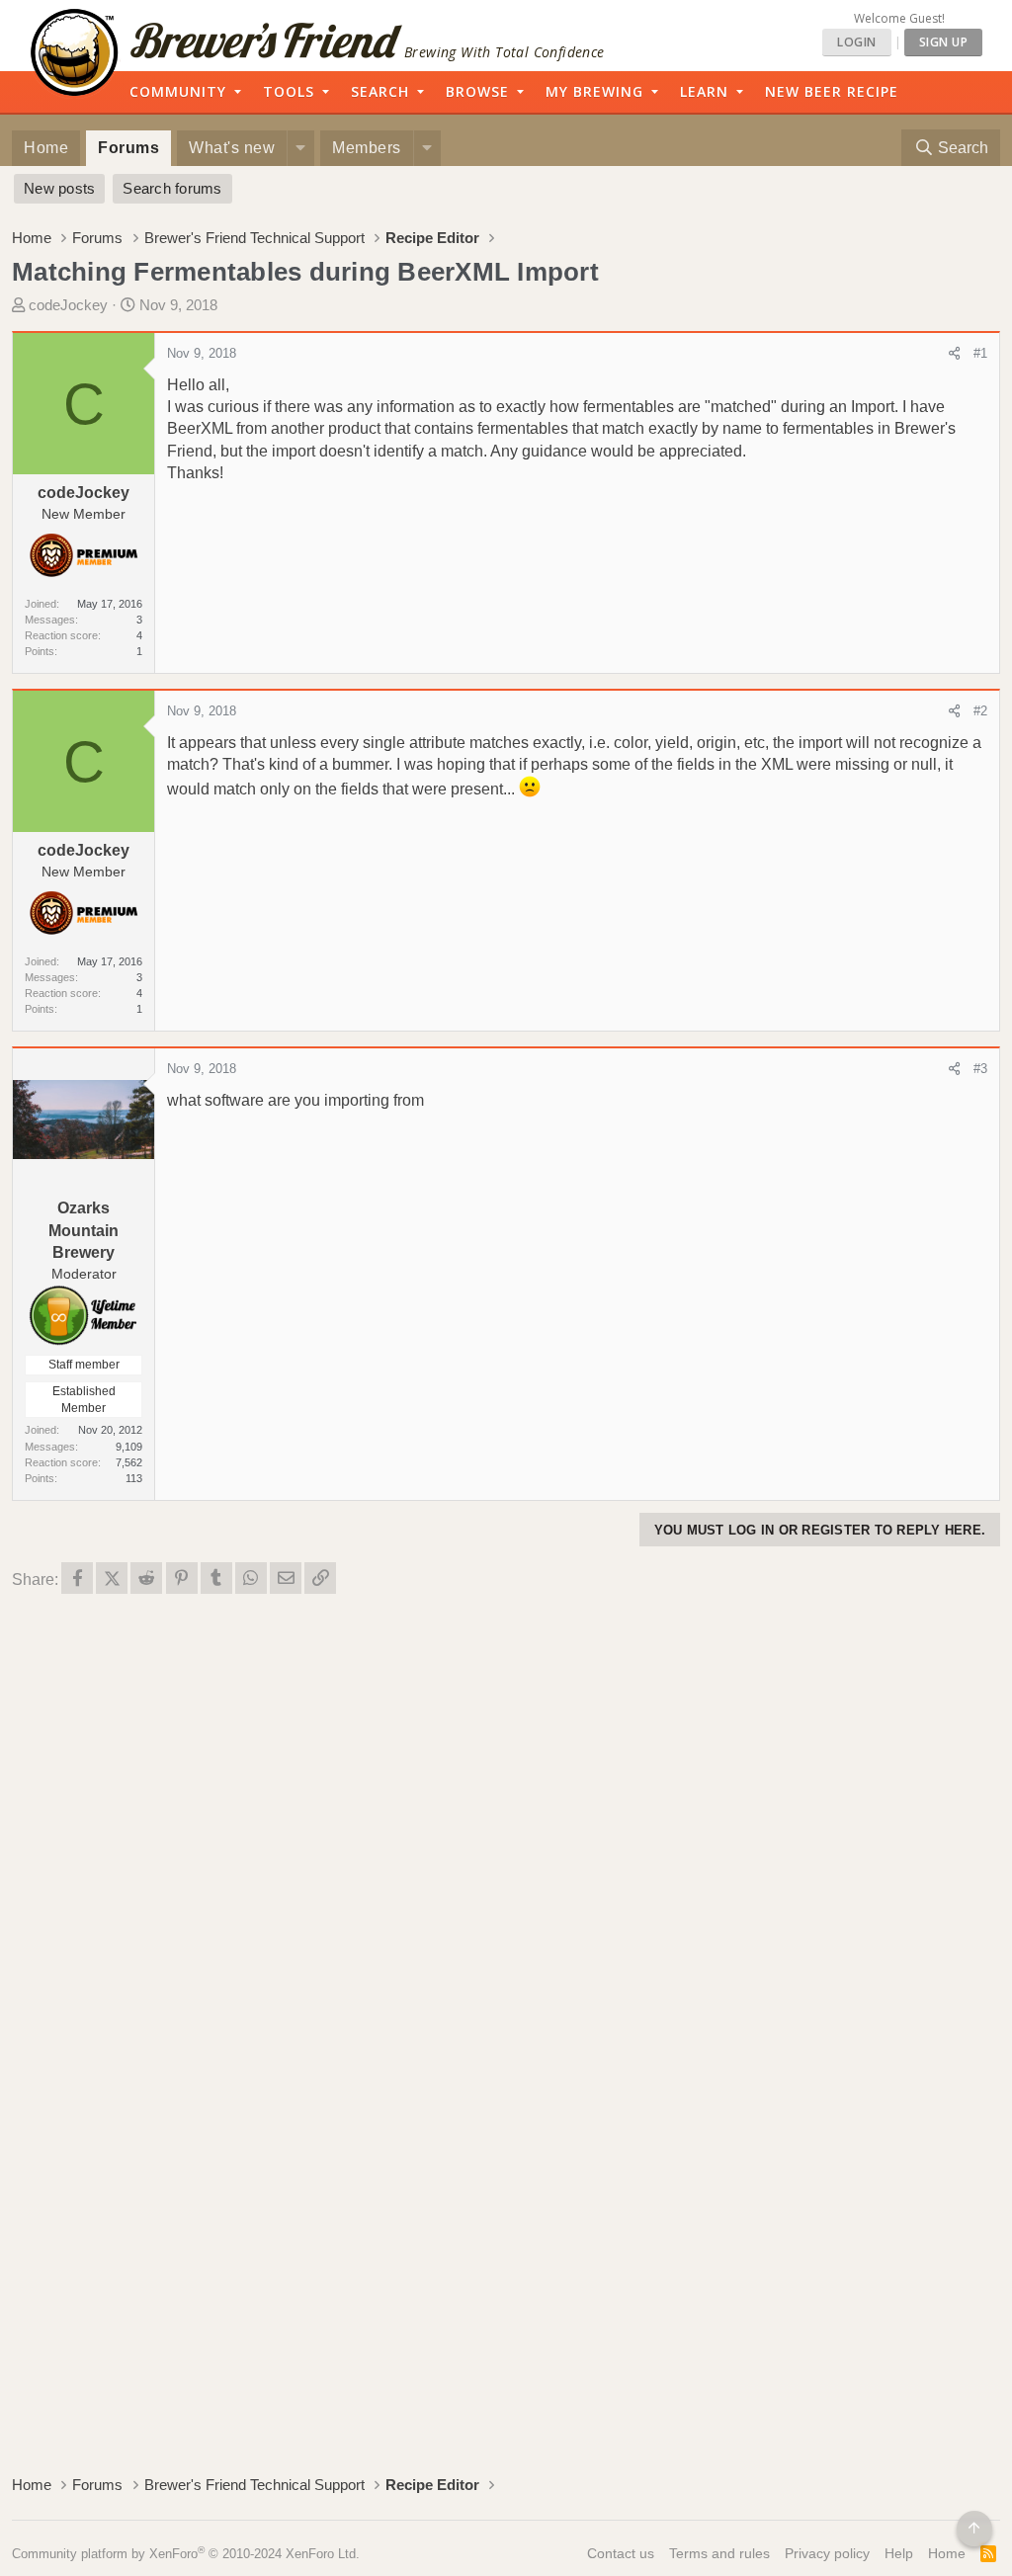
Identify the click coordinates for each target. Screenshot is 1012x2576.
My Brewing (594, 91)
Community (178, 91)
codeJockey (68, 305)
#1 (980, 353)
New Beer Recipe (832, 91)
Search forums (172, 188)
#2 (980, 711)
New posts (59, 188)
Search (380, 91)
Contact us (621, 2553)
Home (46, 148)
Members (367, 148)
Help (899, 2553)
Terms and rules (719, 2553)
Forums (128, 148)
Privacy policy (827, 2553)
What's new (232, 148)
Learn (704, 91)
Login (857, 42)
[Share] (954, 354)
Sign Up (944, 42)
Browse (477, 91)
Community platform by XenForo (186, 2554)
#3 (980, 1069)
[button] (300, 148)
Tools (289, 91)
